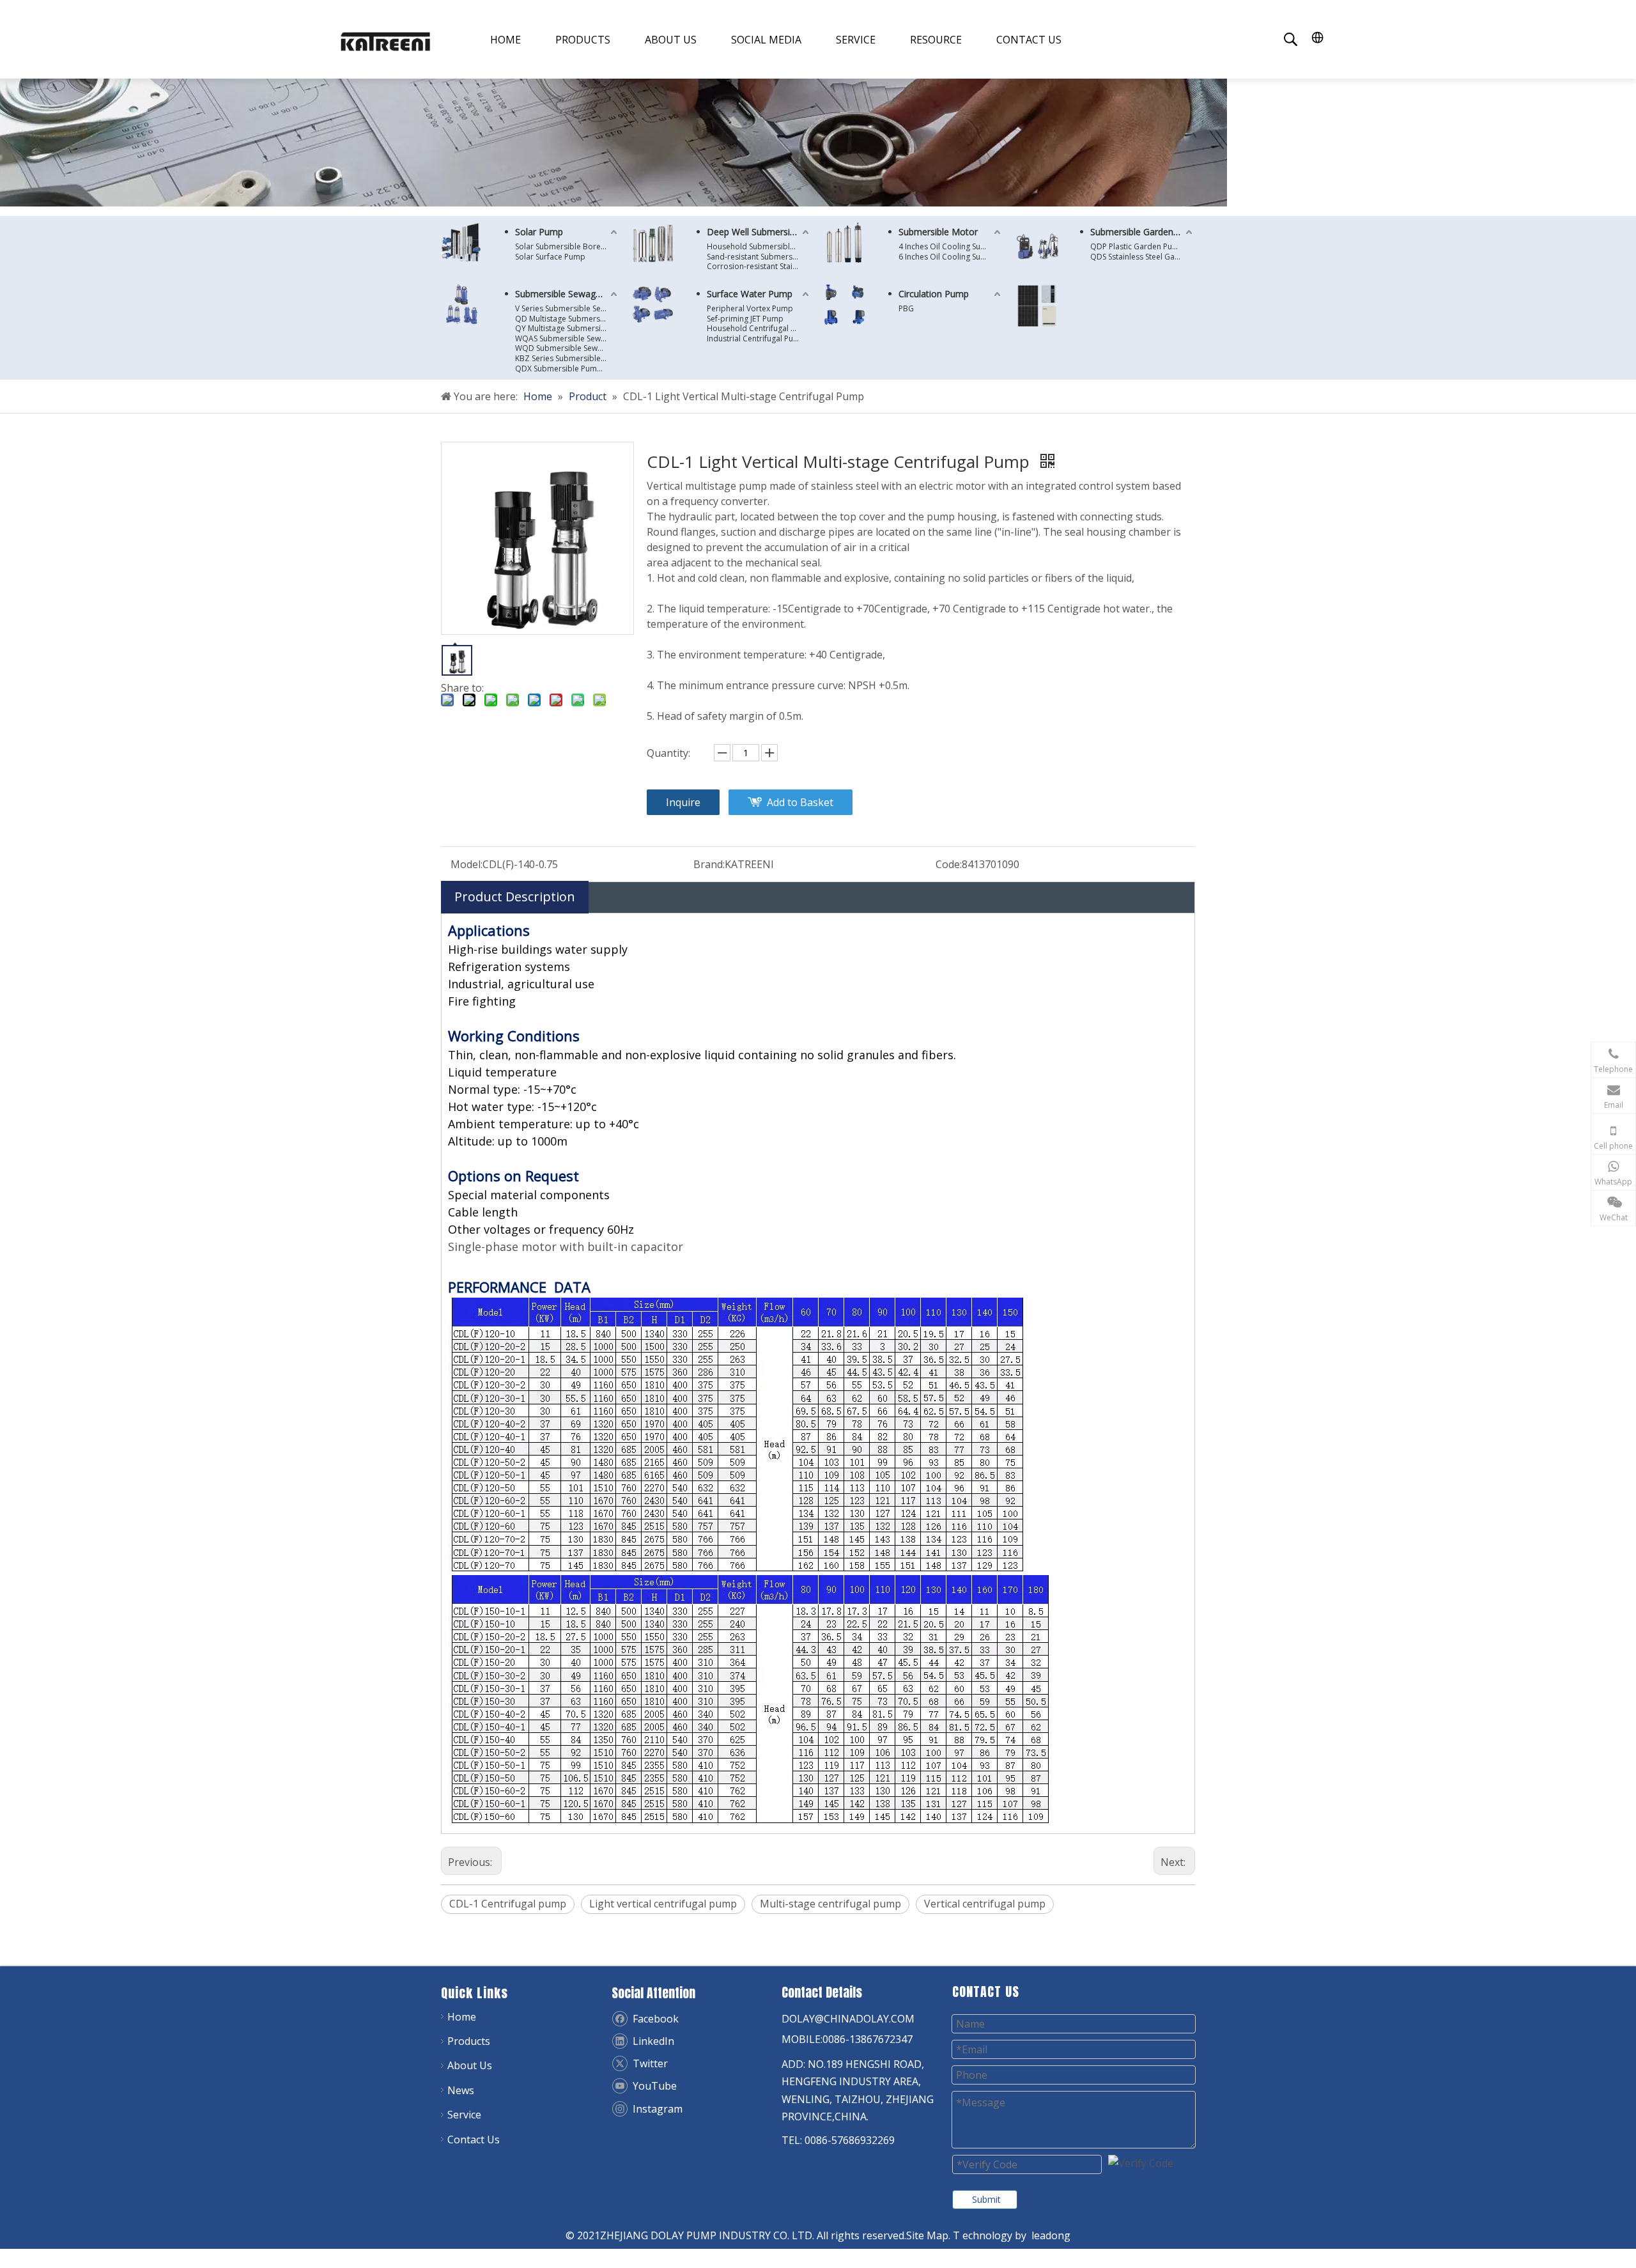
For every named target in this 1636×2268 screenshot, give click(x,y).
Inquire (683, 802)
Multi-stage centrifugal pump (830, 1904)
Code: (949, 864)
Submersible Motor (938, 232)
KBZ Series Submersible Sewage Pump (567, 359)
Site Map (927, 2235)
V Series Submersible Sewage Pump (567, 309)
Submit (986, 2199)
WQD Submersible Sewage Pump (567, 348)
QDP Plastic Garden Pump (1137, 247)
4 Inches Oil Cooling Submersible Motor (951, 247)
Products (469, 2041)
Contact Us (474, 2140)
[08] (845, 243)
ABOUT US (671, 40)
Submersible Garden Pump (1143, 232)
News (461, 2090)
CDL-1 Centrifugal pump (508, 1904)
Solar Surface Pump (550, 257)
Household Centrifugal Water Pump (759, 329)
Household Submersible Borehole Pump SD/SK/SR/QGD (759, 247)
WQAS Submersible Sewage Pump (567, 339)
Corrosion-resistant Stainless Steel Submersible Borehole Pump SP (759, 267)
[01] (461, 242)
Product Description (515, 897)
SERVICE (856, 40)
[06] (1037, 244)
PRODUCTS (583, 40)
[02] (653, 243)
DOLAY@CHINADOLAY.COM (848, 2019)
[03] (461, 304)
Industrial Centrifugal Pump (756, 339)
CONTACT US (1029, 40)
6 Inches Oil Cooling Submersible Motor (951, 257)
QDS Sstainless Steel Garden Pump (1143, 257)
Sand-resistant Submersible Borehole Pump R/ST (759, 257)
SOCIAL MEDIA (766, 40)
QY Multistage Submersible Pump (567, 329)
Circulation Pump (934, 294)
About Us (470, 2065)
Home (462, 2017)
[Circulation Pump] (845, 305)
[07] (1037, 306)
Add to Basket (800, 802)
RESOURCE (936, 40)
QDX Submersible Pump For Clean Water (567, 369)
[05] (653, 305)
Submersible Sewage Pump (567, 294)
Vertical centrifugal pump (985, 1904)
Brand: (709, 864)
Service (464, 2115)
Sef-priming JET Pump (745, 319)
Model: (467, 864)
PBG (906, 309)
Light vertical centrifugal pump (663, 1904)
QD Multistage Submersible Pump (567, 319)
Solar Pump (539, 232)
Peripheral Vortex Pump (750, 309)
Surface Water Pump (750, 294)
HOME (505, 40)
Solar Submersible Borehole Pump (567, 247)
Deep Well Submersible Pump (759, 232)
